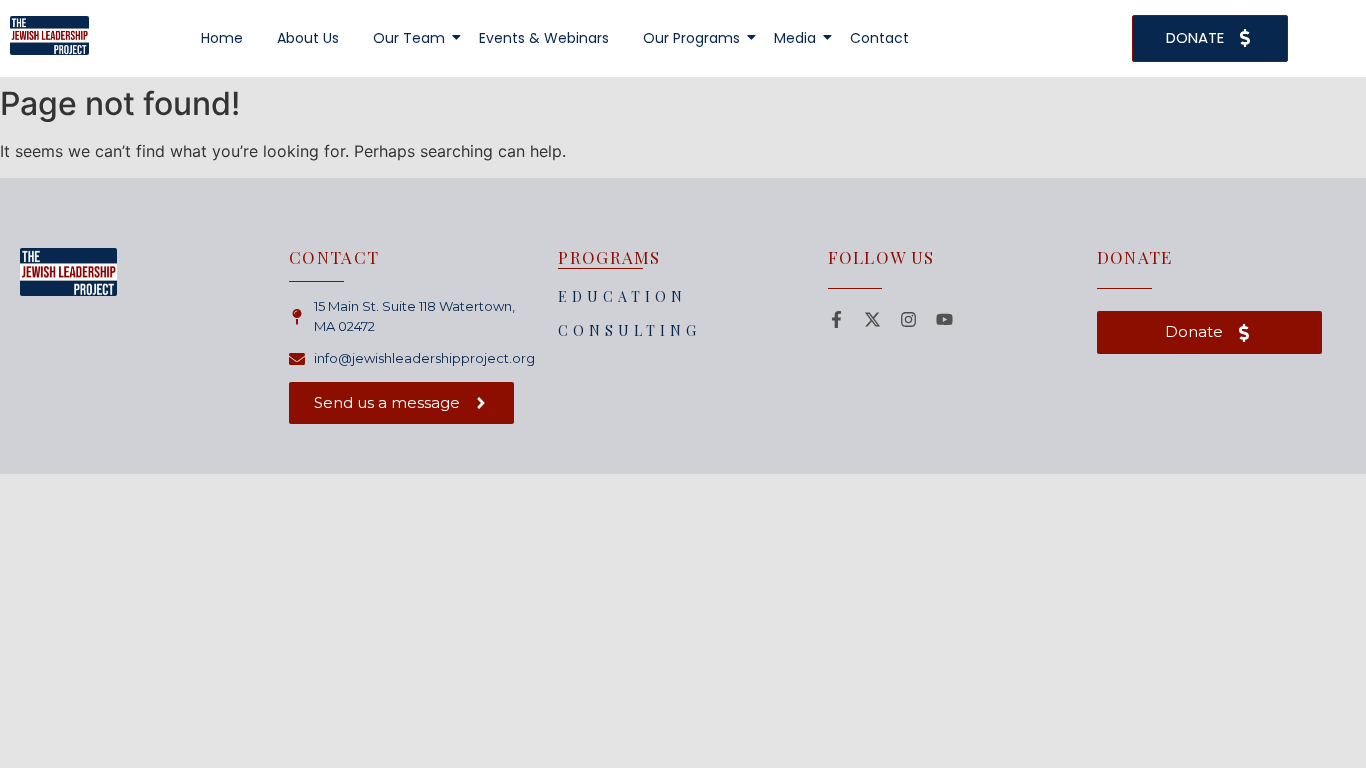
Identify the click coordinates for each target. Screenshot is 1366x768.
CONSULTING (629, 330)
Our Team (409, 38)
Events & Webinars (544, 38)
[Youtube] (944, 319)
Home (222, 38)
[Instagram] (908, 319)
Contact (879, 38)
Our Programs (691, 38)
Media (795, 38)
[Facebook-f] (836, 319)
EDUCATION (622, 296)
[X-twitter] (872, 319)
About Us (308, 38)
